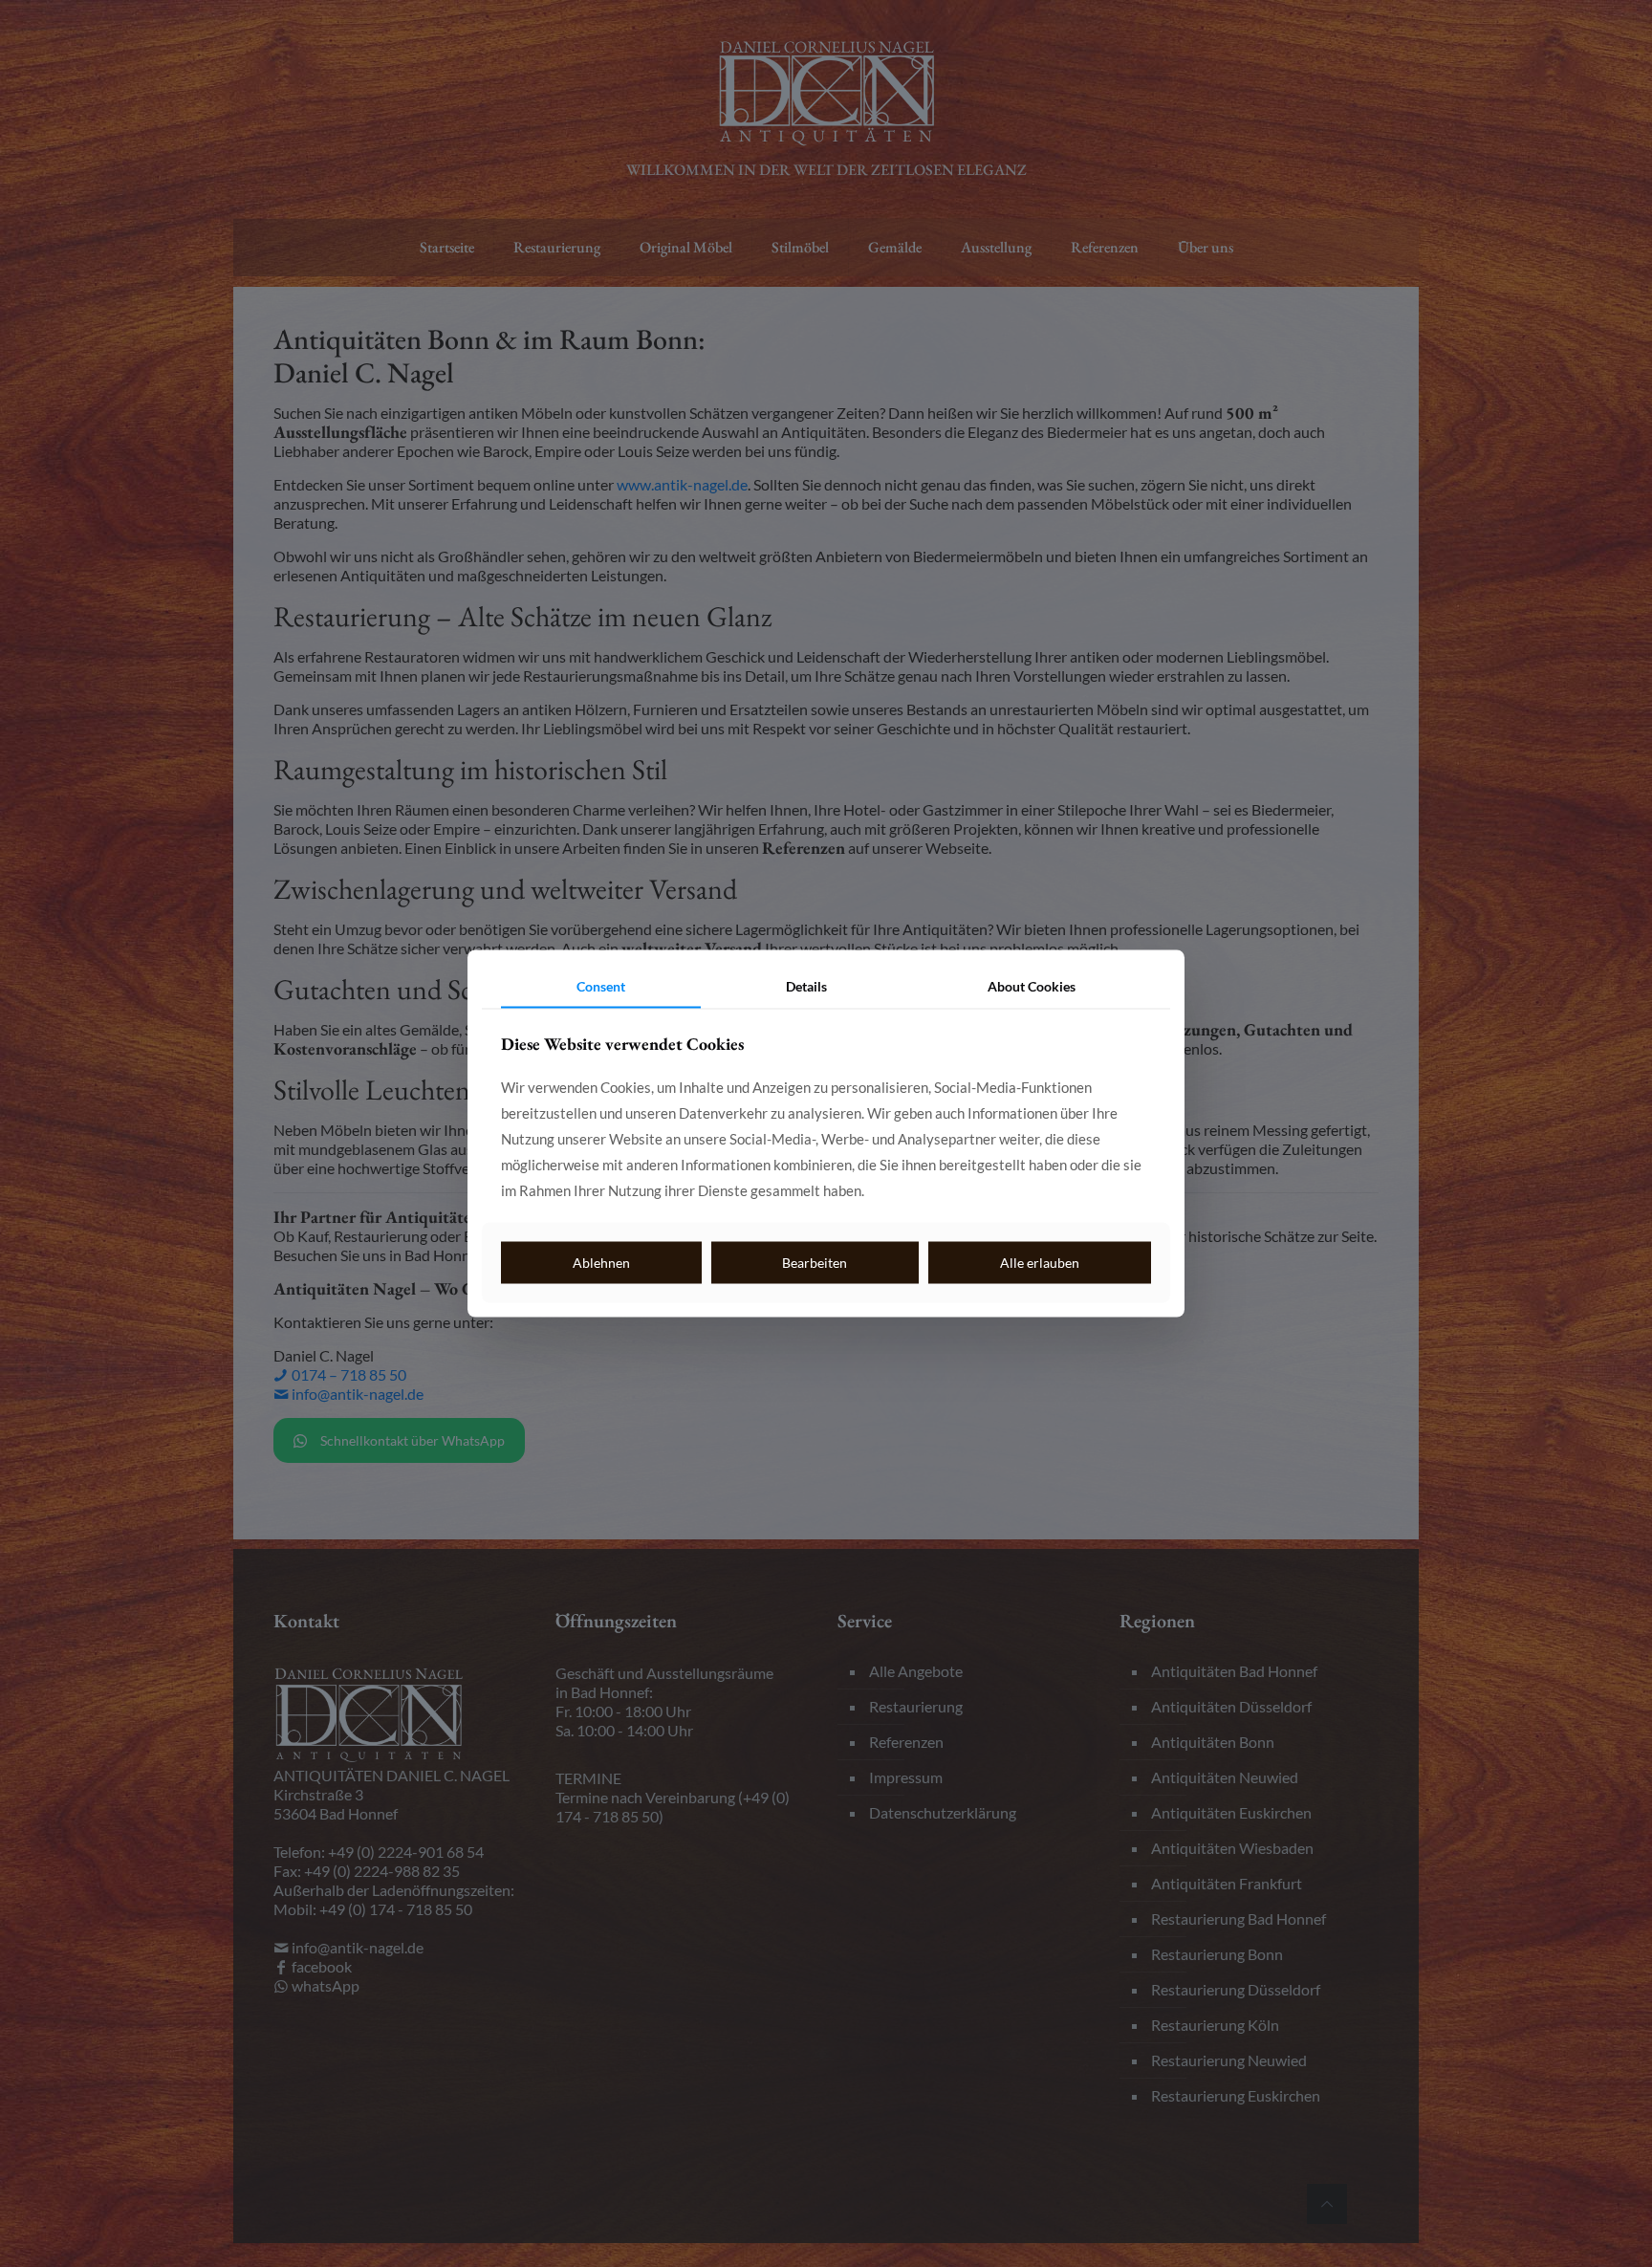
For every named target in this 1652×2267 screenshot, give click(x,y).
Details (806, 985)
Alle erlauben (1040, 1262)
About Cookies (1032, 985)
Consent (601, 985)
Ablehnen (601, 1262)
